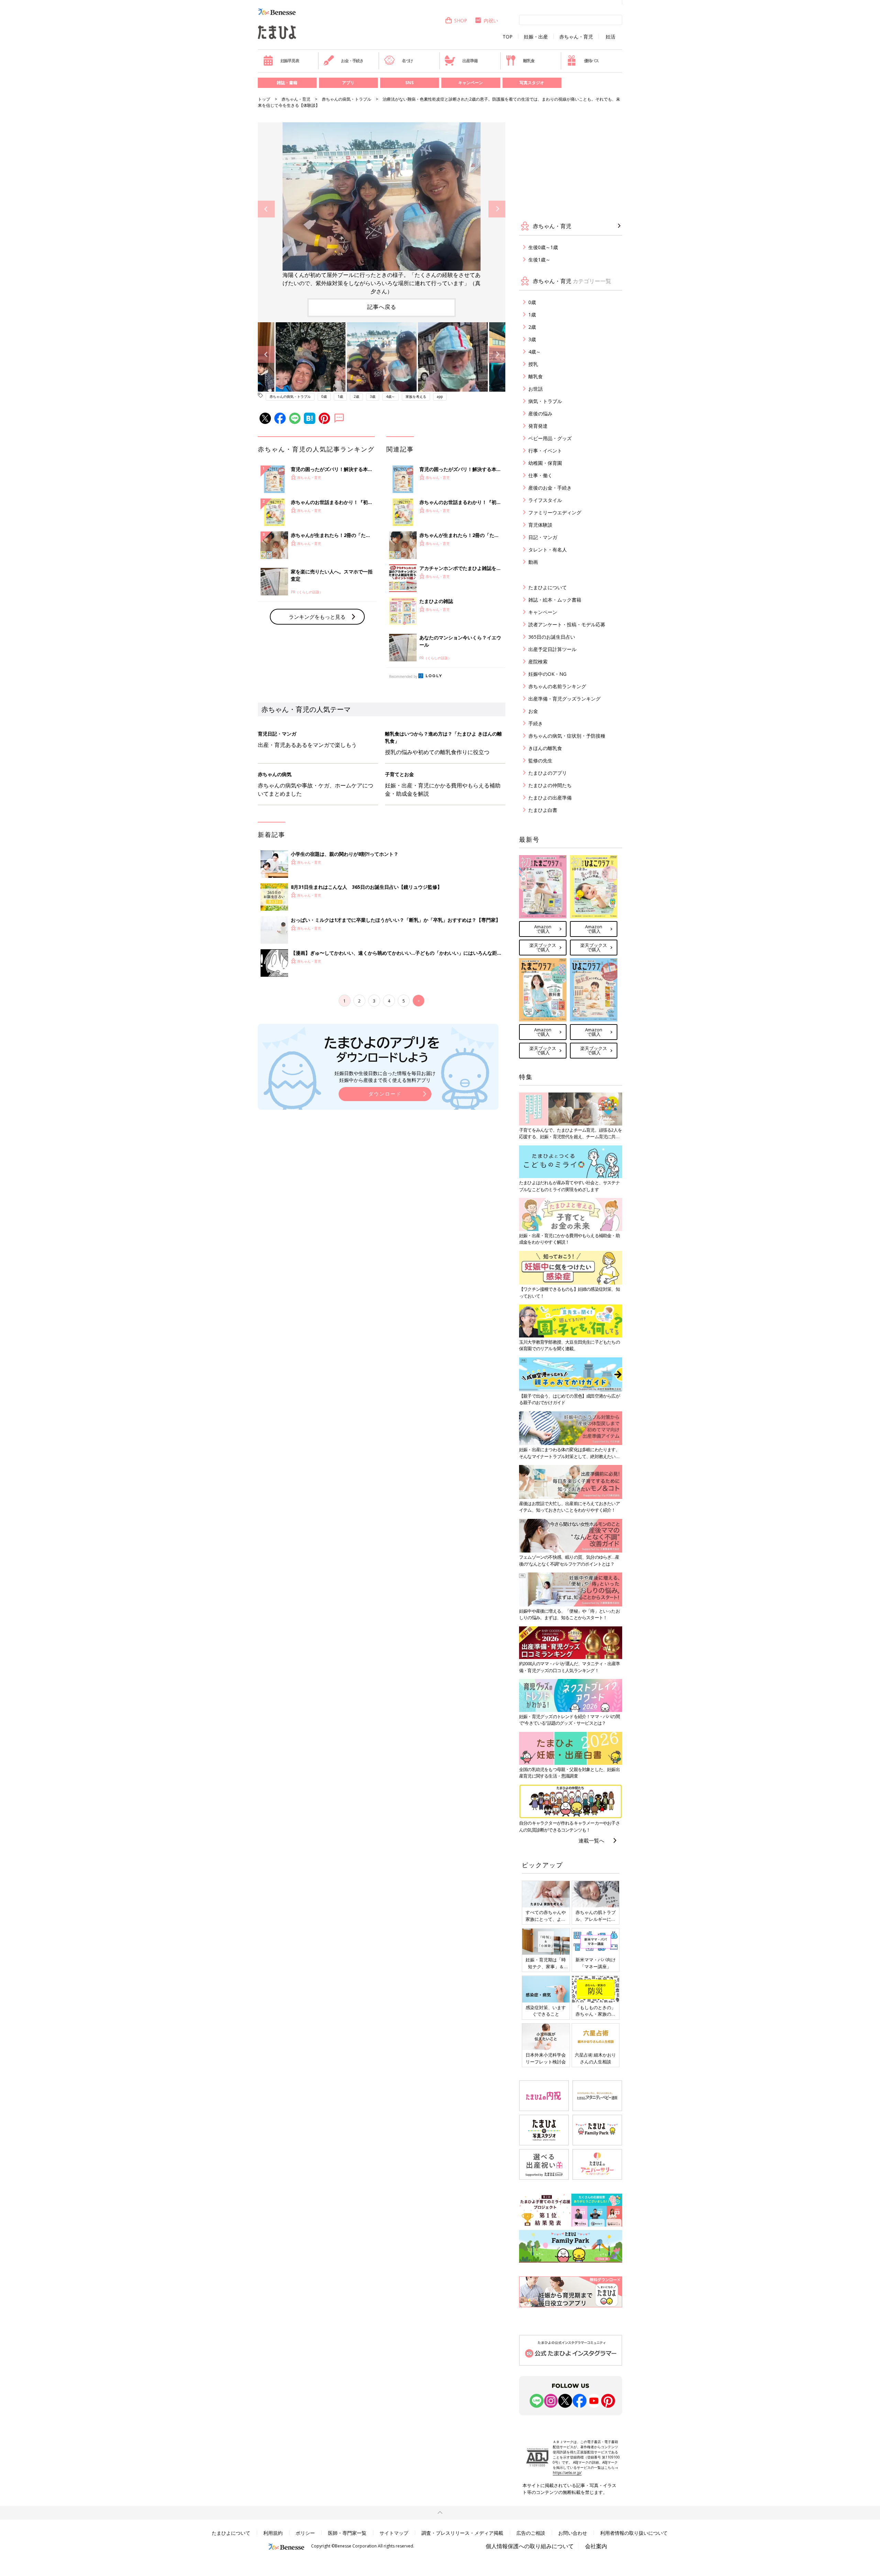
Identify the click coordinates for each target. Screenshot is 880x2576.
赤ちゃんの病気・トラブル (346, 99)
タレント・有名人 (548, 550)
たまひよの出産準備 (550, 798)
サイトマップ (394, 2533)
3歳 (373, 396)
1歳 (340, 396)
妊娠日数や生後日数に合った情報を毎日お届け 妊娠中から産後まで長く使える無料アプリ (385, 1077)
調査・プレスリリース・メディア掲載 (462, 2533)
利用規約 (273, 2533)
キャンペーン (471, 83)
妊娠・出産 (536, 37)
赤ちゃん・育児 (576, 37)
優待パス (591, 61)
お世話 (536, 389)
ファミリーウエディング (555, 512)
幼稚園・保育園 (545, 463)
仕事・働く (540, 475)
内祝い (491, 20)
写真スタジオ (532, 83)
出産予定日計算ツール (552, 649)
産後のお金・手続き (550, 488)
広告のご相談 (531, 2533)
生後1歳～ (539, 260)
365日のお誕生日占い (552, 637)
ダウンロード (385, 1094)
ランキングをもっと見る (317, 617)
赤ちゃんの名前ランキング (557, 686)
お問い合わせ (573, 2533)
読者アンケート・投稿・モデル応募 (567, 624)
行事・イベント (545, 451)
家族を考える (416, 396)
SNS (409, 83)
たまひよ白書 (543, 810)
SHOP (461, 20)
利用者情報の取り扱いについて (634, 2533)
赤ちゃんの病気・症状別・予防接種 (567, 736)
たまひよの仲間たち (550, 785)
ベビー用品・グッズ (550, 438)
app (440, 396)
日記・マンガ (543, 537)
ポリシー (305, 2533)
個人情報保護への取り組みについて (530, 2546)
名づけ (407, 61)
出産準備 (470, 61)
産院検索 (538, 662)
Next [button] (497, 209)
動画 (533, 562)
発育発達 (538, 426)
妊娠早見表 (290, 61)
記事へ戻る (382, 307)
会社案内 (596, 2546)
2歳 (356, 396)
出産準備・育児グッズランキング (564, 699)
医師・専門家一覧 (347, 2533)
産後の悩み (540, 413)
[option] (382, 209)
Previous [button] (266, 209)
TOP (508, 37)
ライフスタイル (545, 500)
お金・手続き (352, 61)
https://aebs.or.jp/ (567, 2473)
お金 (533, 711)
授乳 (533, 364)
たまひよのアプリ (548, 773)
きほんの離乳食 (545, 748)
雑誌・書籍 (287, 83)
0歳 (324, 396)
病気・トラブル (545, 401)
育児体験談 (540, 525)
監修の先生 (540, 760)
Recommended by (403, 676)
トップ (264, 99)
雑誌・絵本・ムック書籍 (555, 600)
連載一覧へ (591, 1840)
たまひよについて (548, 587)
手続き (536, 723)
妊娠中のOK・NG (547, 674)
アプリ (348, 83)
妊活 (610, 37)
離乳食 (529, 61)
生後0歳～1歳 (543, 247)
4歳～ (390, 396)
